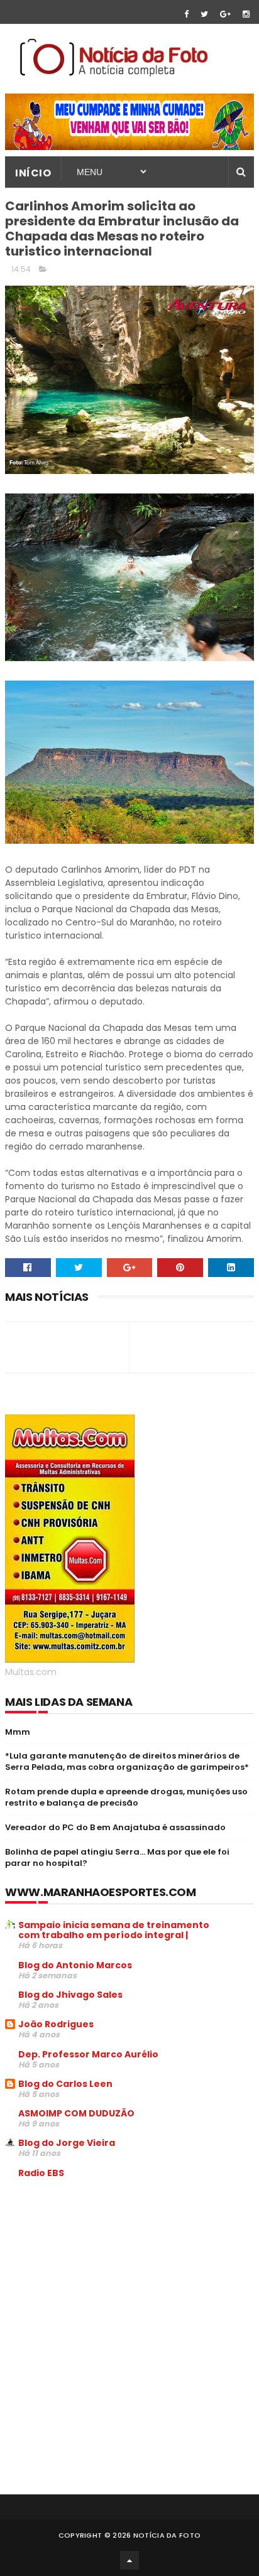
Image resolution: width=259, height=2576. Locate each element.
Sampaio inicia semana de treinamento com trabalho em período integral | (114, 1930)
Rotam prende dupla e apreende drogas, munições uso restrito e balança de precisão (126, 1797)
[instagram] (246, 14)
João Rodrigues (56, 2024)
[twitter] (204, 14)
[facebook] (186, 14)
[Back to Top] (129, 2560)
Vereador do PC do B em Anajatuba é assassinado (115, 1827)
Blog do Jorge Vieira (67, 2143)
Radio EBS (41, 2173)
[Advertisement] (111, 2283)
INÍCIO (33, 173)
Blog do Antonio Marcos (75, 1965)
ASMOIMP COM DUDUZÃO (76, 2113)
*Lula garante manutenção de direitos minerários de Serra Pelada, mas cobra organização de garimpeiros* (127, 1761)
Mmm (18, 1732)
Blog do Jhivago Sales (70, 1995)
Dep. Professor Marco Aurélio (88, 2054)
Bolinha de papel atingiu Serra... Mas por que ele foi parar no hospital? (117, 1857)
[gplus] (225, 14)
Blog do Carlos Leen (65, 2084)
